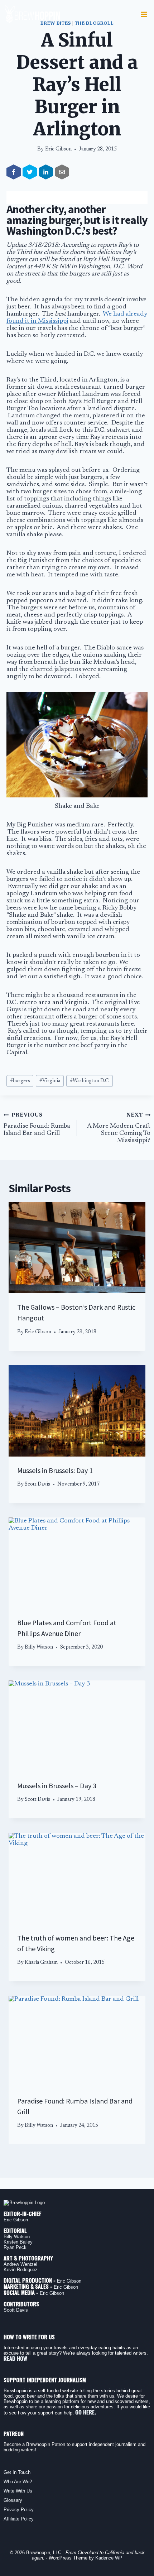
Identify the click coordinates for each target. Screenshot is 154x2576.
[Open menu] (144, 14)
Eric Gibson (58, 149)
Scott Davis (37, 1484)
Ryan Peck (15, 2247)
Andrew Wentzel (20, 2264)
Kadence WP (109, 2558)
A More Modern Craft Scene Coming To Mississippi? (119, 1128)
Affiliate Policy (19, 2519)
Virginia (50, 1081)
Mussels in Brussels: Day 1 (55, 1470)
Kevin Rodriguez (21, 2270)
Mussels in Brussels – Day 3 (57, 1786)
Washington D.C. (90, 1081)
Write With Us (18, 2491)
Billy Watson (39, 1647)
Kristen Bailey (18, 2242)
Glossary (13, 2500)
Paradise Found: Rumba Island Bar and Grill (37, 1125)
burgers (20, 1081)
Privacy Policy (19, 2510)
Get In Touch (17, 2472)
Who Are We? (18, 2482)
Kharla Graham (41, 1963)
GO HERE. (86, 2412)
